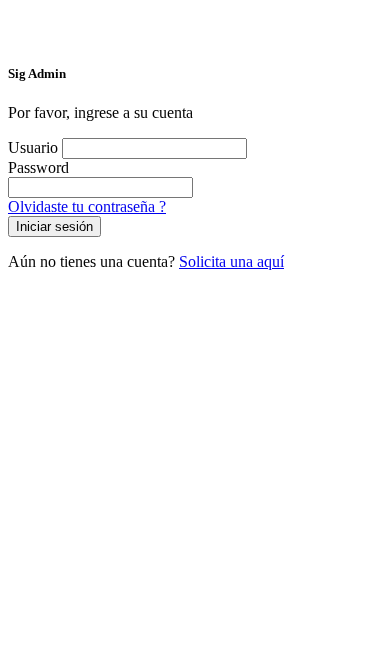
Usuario (33, 147)
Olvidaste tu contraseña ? (87, 206)
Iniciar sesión (54, 226)
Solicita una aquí (231, 261)
